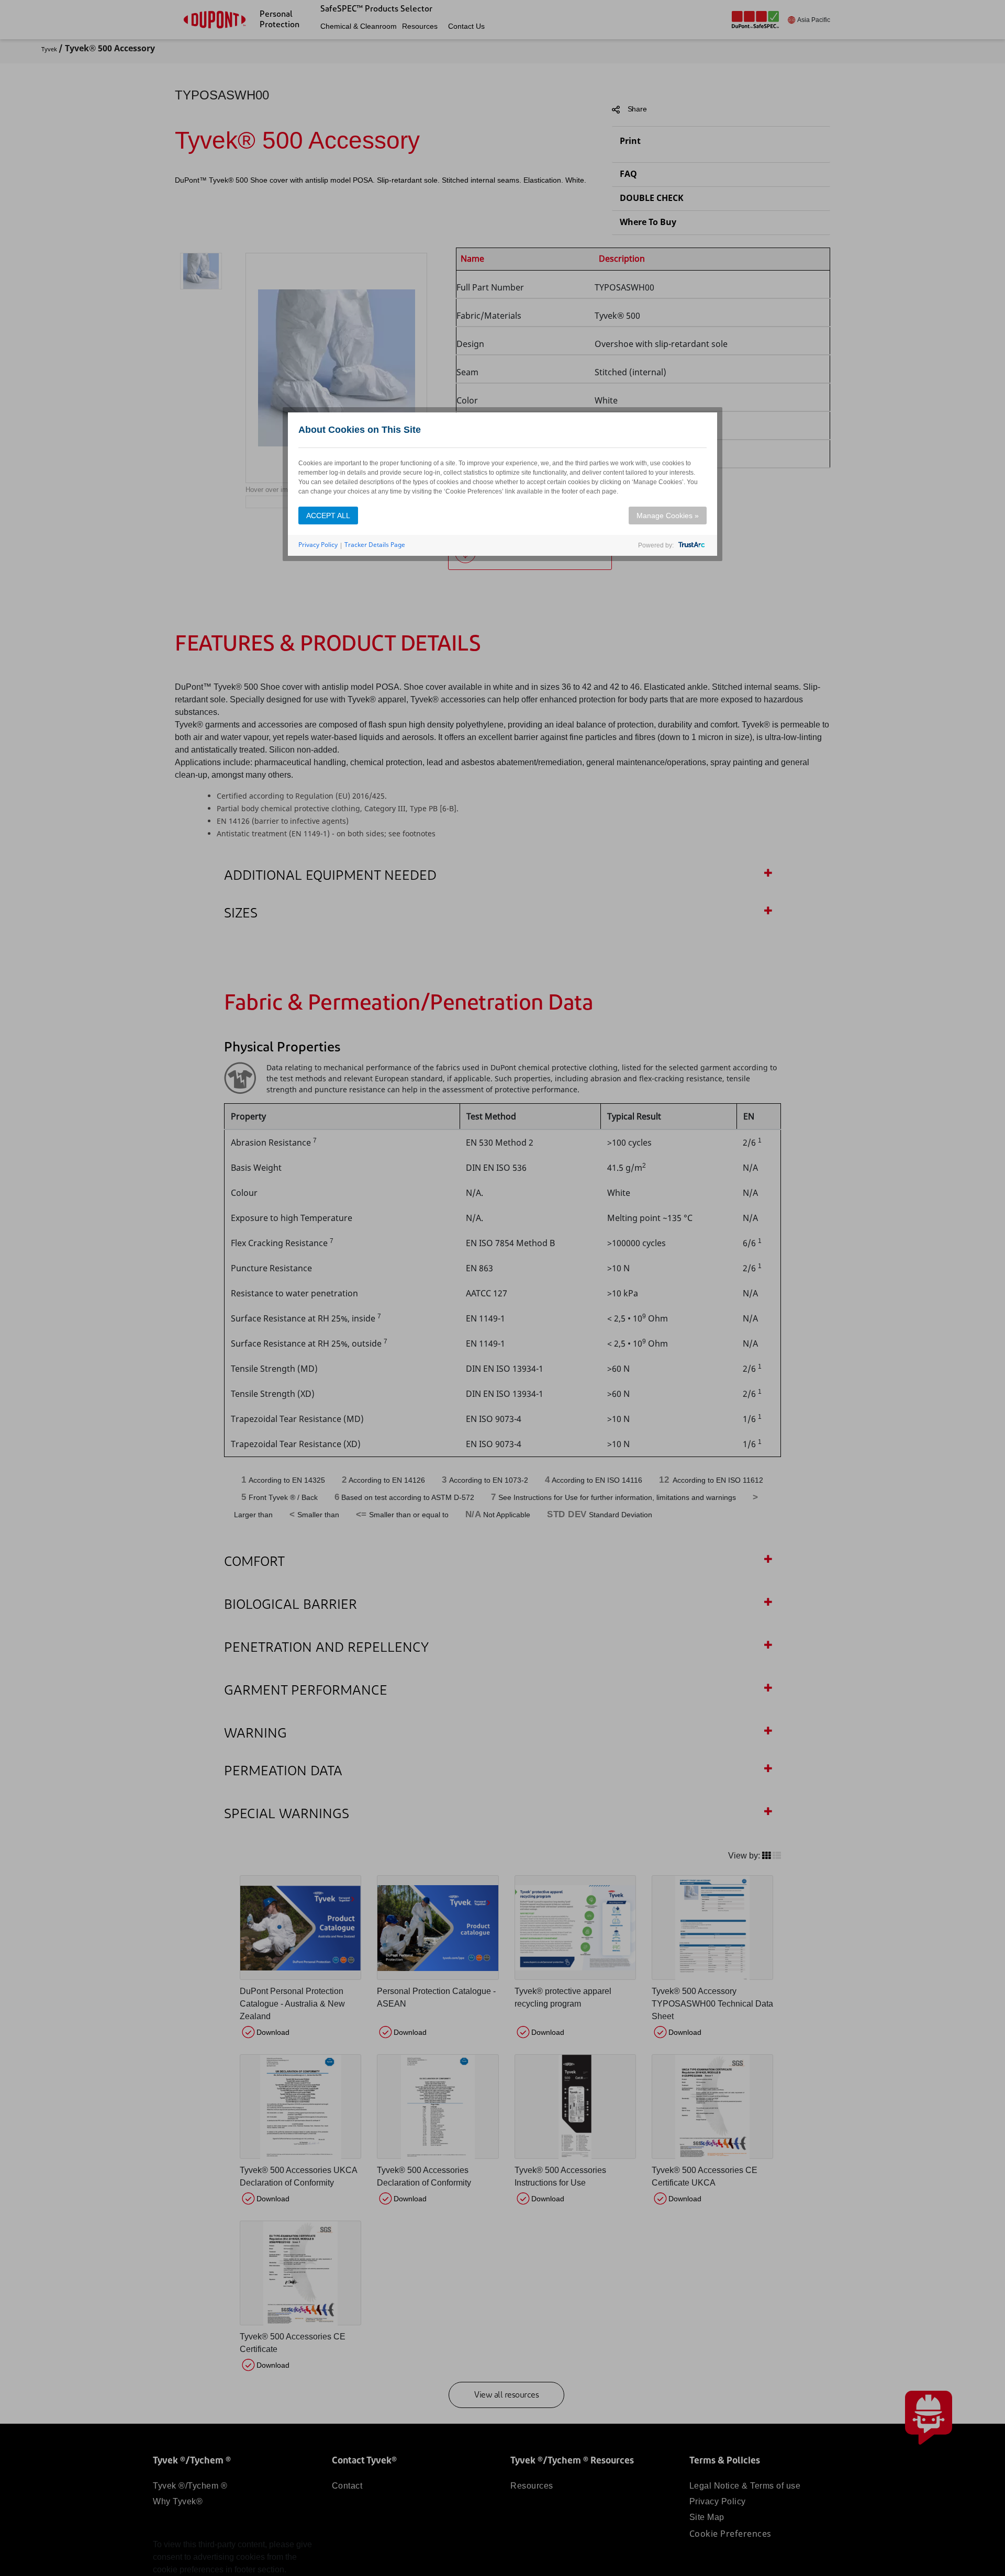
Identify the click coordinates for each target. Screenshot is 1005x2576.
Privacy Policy (318, 545)
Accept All (328, 516)
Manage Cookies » (668, 516)
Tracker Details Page (375, 545)
